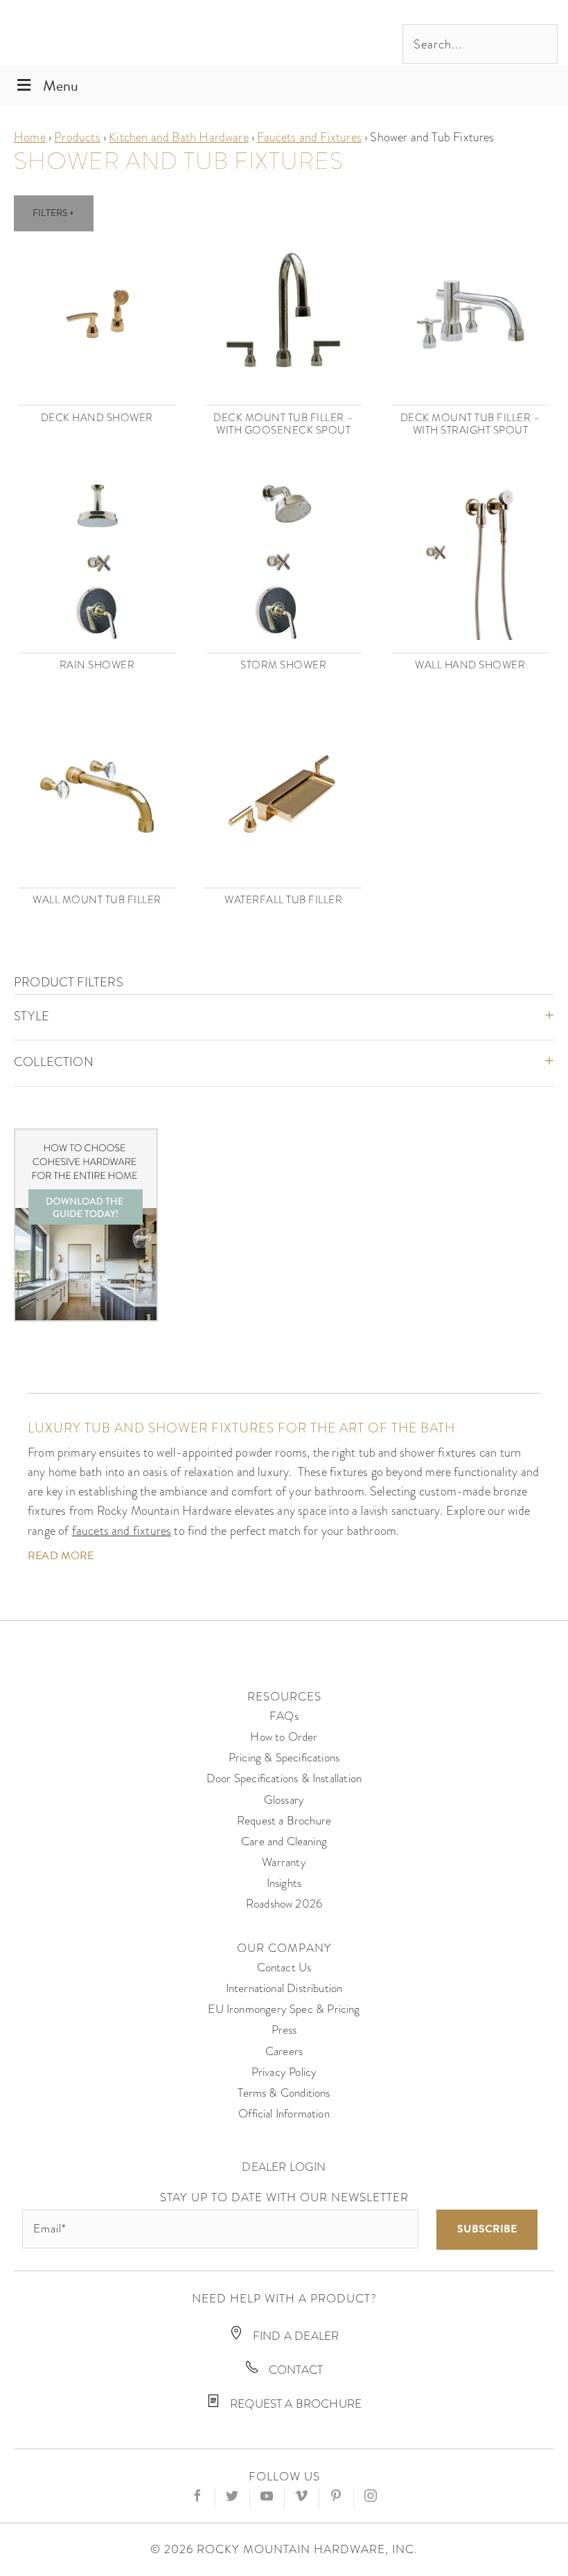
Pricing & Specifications (284, 1758)
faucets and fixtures (122, 1530)
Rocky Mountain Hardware (107, 33)
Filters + (54, 213)
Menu (61, 86)
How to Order (284, 1737)
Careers (284, 2051)
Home (30, 137)
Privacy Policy (284, 2072)
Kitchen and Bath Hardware (179, 137)
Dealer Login (284, 2167)
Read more (61, 1556)
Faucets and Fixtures (309, 137)
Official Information (284, 2114)
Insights (284, 1883)
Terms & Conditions (284, 2093)
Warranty (284, 1862)
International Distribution (284, 1988)
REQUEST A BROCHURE (294, 2404)
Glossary (284, 1800)
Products (77, 137)
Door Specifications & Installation (284, 1778)
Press (284, 2030)
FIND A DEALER (295, 2336)
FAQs (284, 1716)
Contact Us (284, 1967)
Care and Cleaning (284, 1841)
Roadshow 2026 (284, 1904)
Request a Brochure (284, 1821)
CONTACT (294, 2370)
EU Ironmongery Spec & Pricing (284, 2009)
